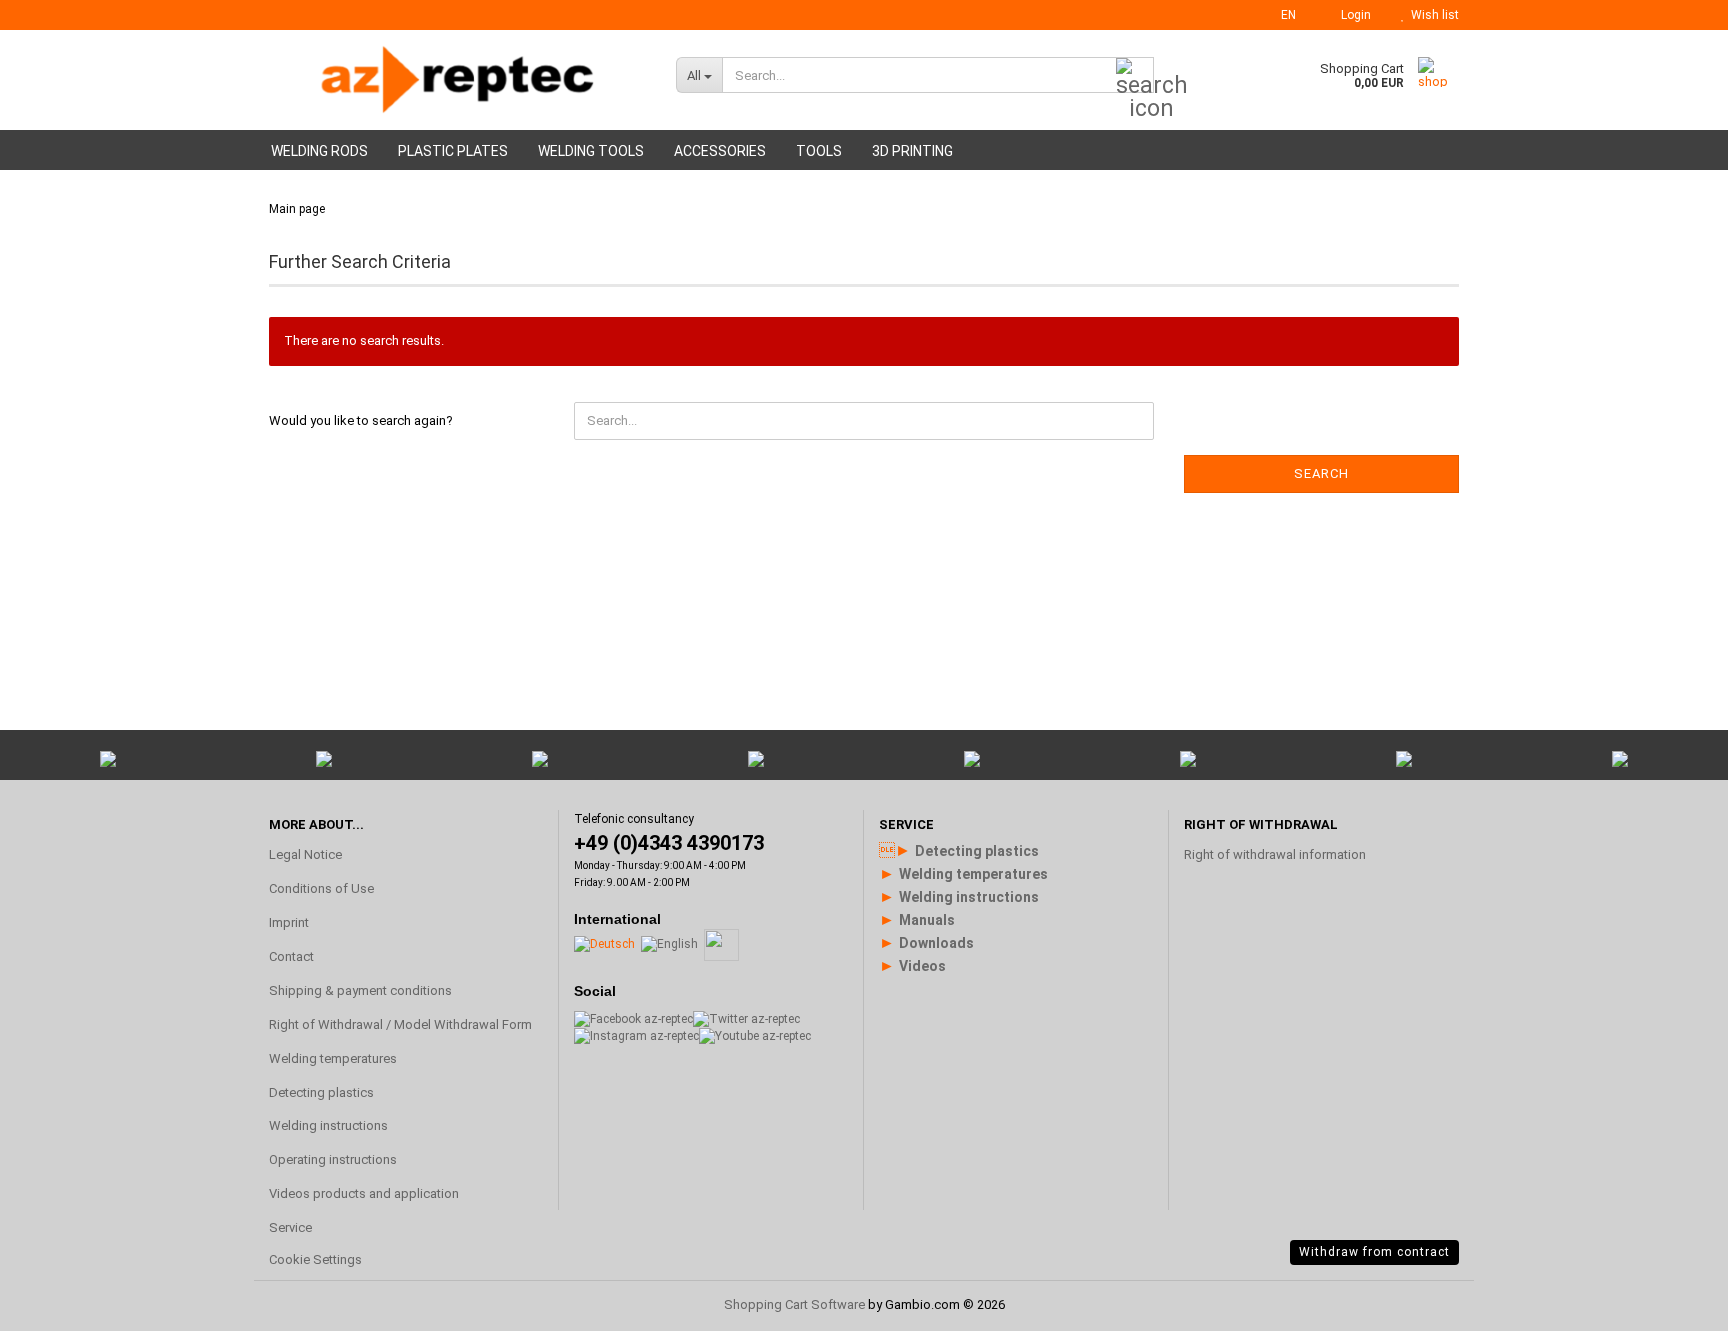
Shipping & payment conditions (360, 990)
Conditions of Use (321, 888)
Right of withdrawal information (1275, 854)
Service (290, 1227)
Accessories (720, 151)
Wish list (1432, 15)
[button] (1282, 15)
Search (1321, 473)
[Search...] (1135, 76)
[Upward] (1673, 1076)
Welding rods (319, 151)
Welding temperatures (333, 1058)
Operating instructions (333, 1159)
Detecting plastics (321, 1092)
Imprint (289, 922)
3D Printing (912, 151)
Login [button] (1353, 15)
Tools (819, 151)
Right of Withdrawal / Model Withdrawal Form (400, 1024)
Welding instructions (328, 1125)
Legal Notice (305, 854)
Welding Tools (591, 151)
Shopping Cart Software (794, 1304)
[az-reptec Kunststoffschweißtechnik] (457, 80)
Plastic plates (453, 151)
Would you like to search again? (361, 420)
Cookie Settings (315, 1259)
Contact (291, 956)
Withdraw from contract (1374, 1252)
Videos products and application (364, 1193)
